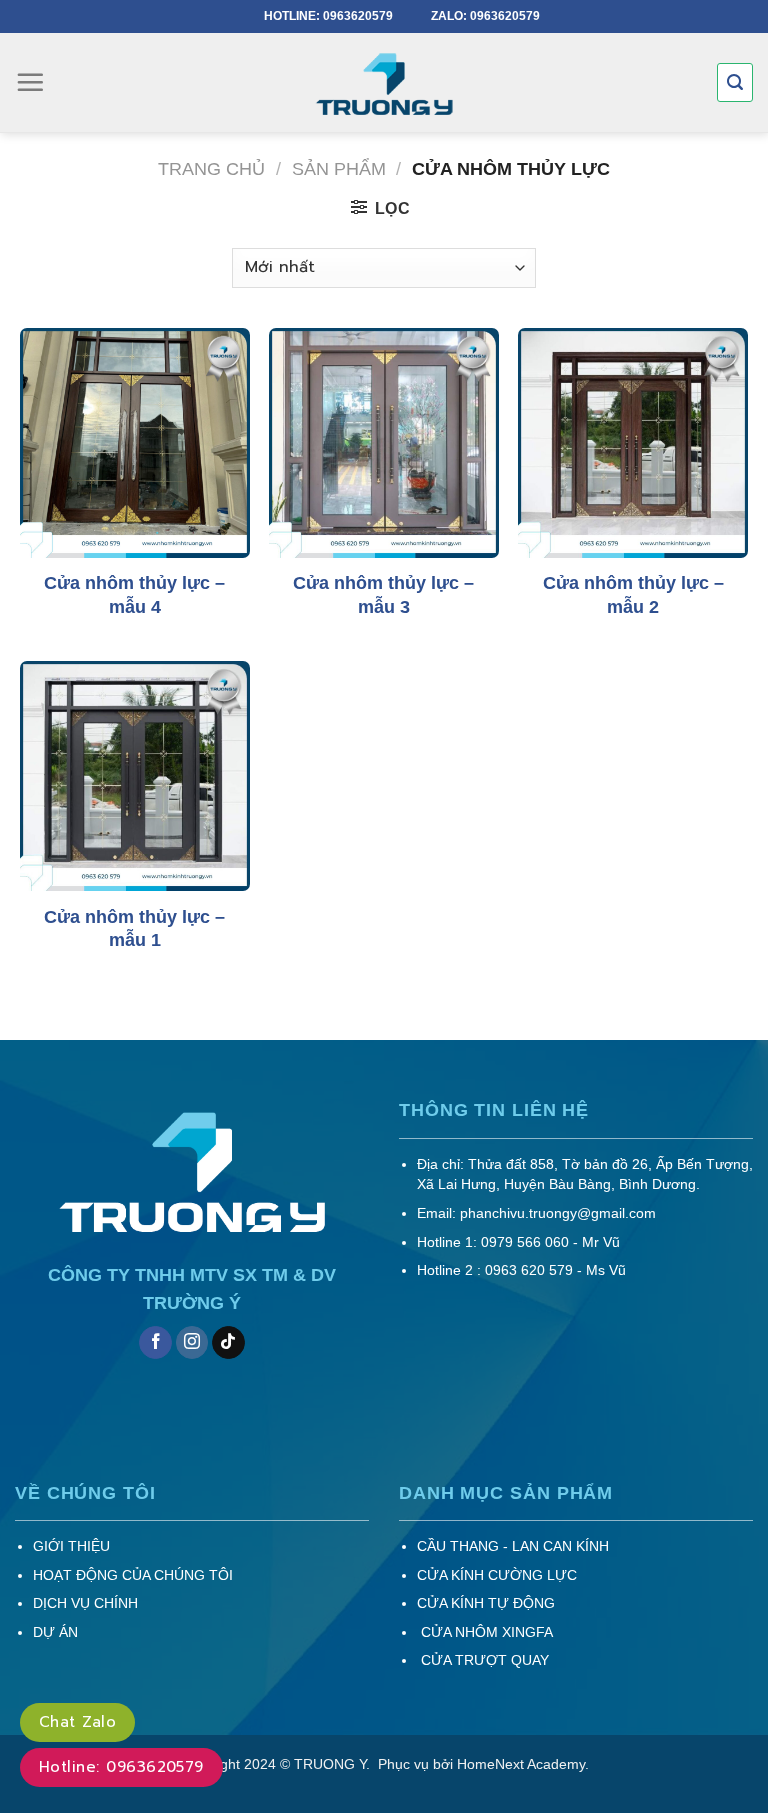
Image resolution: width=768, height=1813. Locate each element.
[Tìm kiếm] (735, 82)
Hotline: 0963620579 (330, 16)
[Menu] (30, 82)
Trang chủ (211, 168)
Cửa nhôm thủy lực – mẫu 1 (134, 928)
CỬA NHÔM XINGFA (485, 1632)
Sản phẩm (339, 168)
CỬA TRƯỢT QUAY (483, 1660)
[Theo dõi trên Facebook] (155, 1343)
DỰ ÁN (55, 1632)
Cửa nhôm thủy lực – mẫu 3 (383, 594)
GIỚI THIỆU (71, 1546)
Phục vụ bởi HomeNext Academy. (481, 1764)
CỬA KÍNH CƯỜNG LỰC (497, 1575)
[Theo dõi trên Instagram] (192, 1343)
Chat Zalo (77, 1722)
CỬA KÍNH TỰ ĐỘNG (486, 1603)
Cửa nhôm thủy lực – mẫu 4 (134, 594)
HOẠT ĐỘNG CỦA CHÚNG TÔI (133, 1575)
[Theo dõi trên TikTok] (228, 1343)
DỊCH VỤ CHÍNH (85, 1603)
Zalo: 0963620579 (485, 16)
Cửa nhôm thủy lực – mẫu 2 (633, 594)
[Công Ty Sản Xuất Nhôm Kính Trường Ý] (384, 85)
